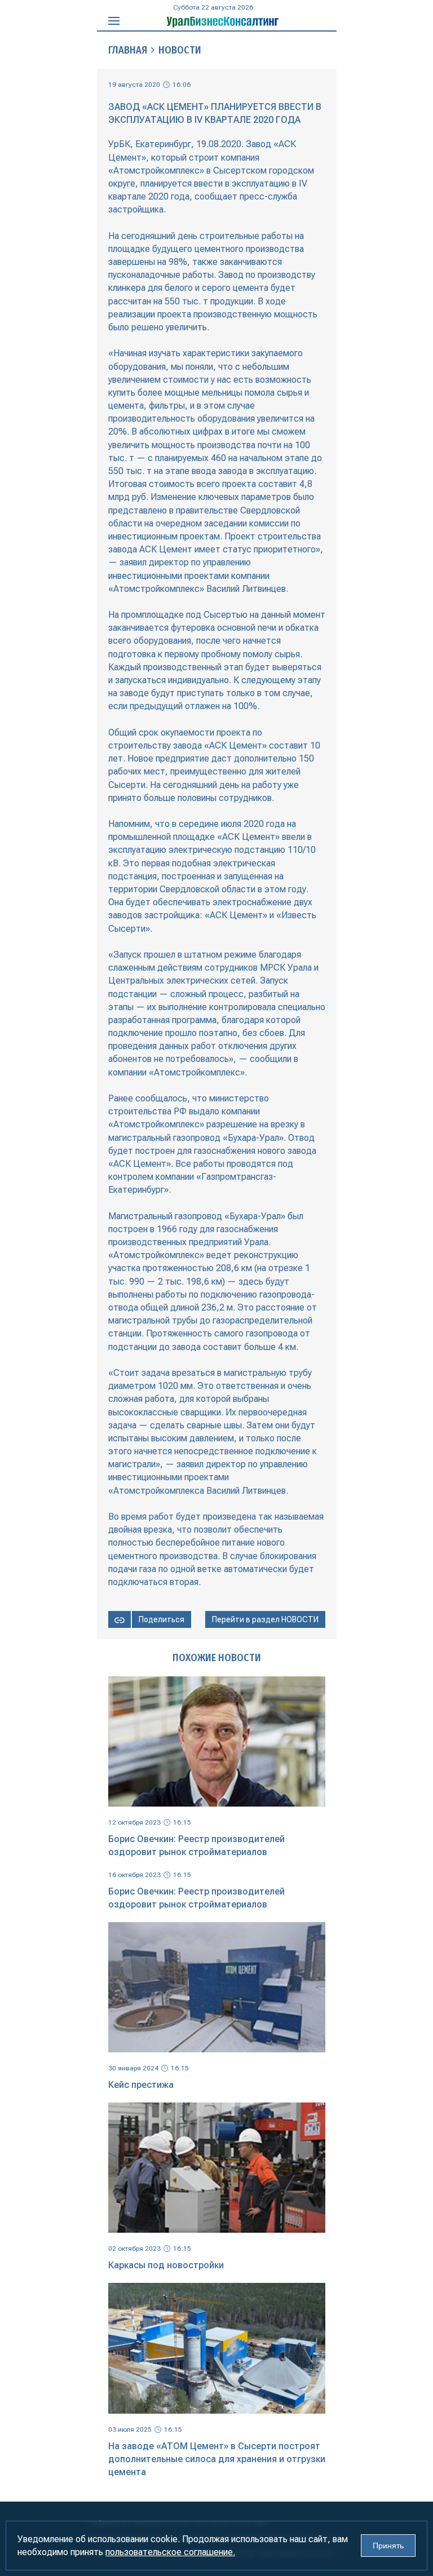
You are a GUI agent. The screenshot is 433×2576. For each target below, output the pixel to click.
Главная (128, 50)
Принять (388, 2546)
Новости (180, 50)
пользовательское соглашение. (170, 2552)
